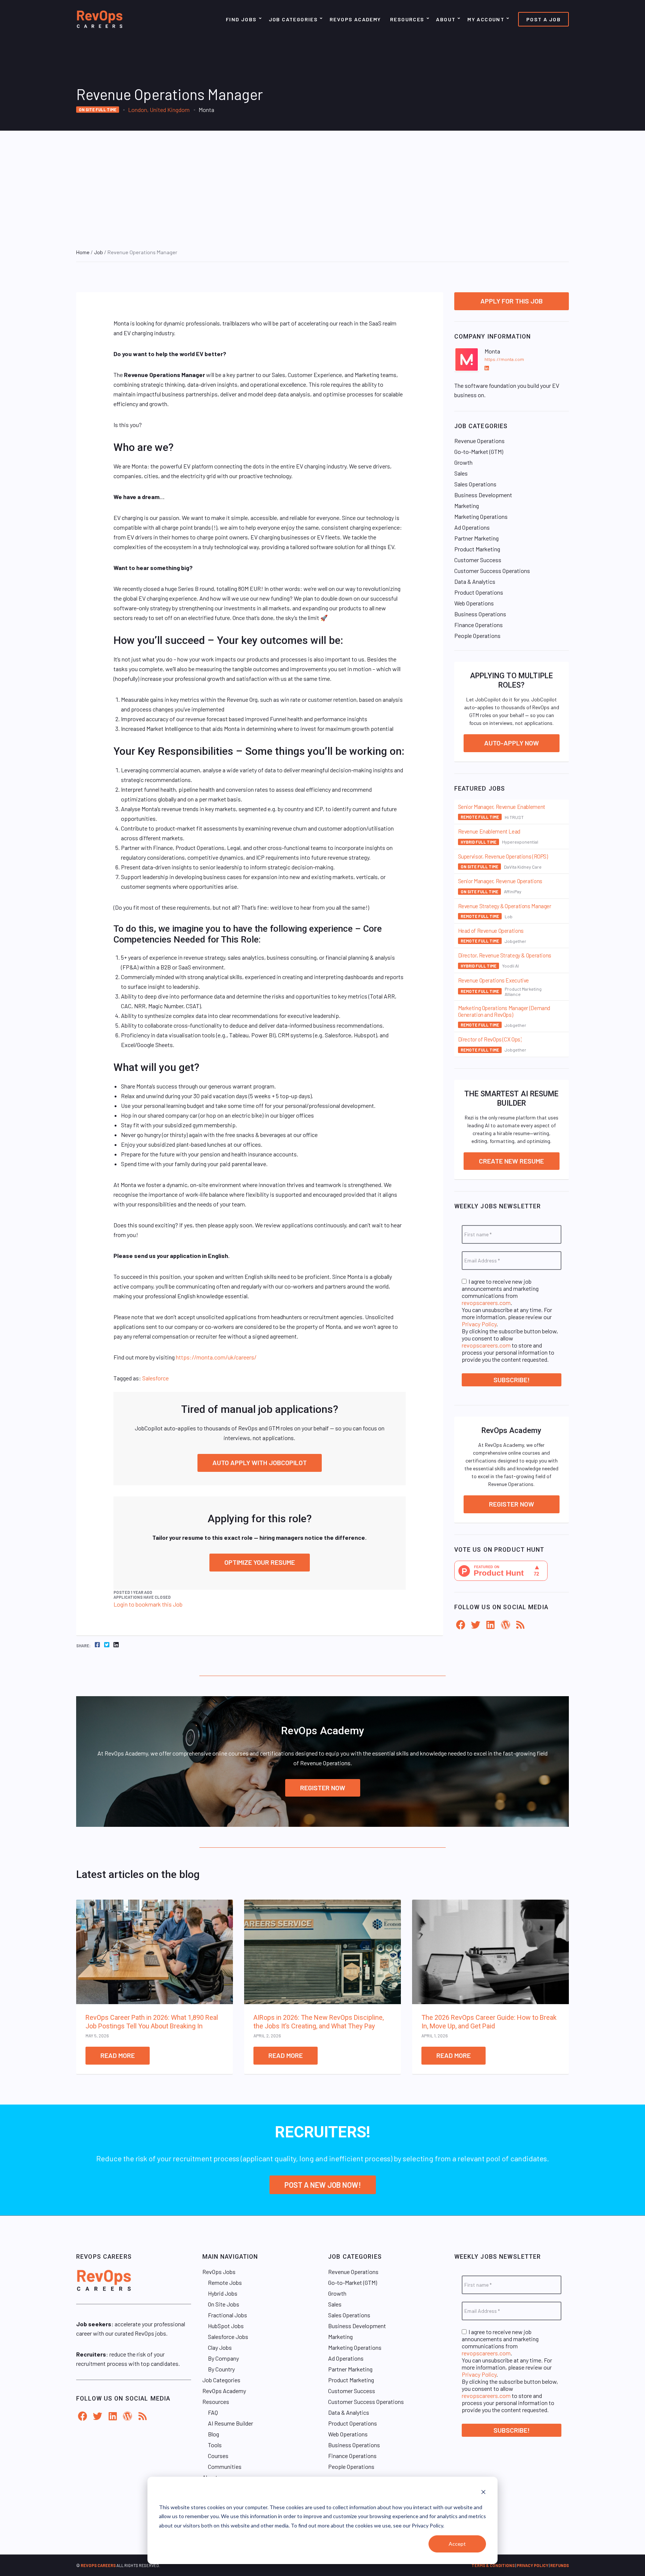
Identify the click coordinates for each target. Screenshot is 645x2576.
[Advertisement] (322, 187)
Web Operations (474, 603)
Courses (218, 2456)
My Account (486, 19)
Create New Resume (511, 1161)
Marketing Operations (481, 516)
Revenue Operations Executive (494, 980)
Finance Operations (479, 625)
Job (99, 252)
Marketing (467, 506)
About (446, 19)
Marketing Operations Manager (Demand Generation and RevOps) (504, 1011)
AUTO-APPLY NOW (512, 743)
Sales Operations (475, 484)
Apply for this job (512, 301)
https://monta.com (504, 359)
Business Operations (480, 614)
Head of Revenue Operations (491, 931)
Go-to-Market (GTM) (479, 451)
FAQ (213, 2412)
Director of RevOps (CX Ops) (490, 1039)
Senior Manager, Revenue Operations (500, 881)
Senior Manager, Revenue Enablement (502, 807)
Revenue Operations (479, 441)
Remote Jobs (225, 2282)
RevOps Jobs (219, 2272)
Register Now (512, 1504)
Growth (463, 462)
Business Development (483, 495)
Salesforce (155, 1378)
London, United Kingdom (159, 110)
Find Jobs (241, 19)
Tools (215, 2445)
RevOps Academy (355, 19)
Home (83, 252)
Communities (225, 2466)
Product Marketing (477, 549)
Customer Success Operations (492, 571)
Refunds (560, 2565)
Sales (461, 473)
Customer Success (478, 560)
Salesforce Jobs (228, 2337)
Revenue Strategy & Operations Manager (505, 906)
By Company (223, 2358)
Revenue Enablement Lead (489, 831)
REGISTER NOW (323, 1788)
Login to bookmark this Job (148, 1604)
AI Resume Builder (230, 2423)
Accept (457, 2544)
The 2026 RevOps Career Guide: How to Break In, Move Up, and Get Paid (489, 2022)
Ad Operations (472, 527)
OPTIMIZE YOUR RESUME (260, 1562)
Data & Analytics (475, 581)
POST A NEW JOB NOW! (323, 2185)
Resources (407, 19)
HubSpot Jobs (226, 2326)
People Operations (477, 636)
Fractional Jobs (228, 2315)
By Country (221, 2369)
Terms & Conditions (493, 2565)
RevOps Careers (98, 2565)
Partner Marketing (476, 538)
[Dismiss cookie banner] (483, 2493)
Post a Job (543, 19)
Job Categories (293, 19)
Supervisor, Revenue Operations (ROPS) (503, 856)
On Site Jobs (224, 2304)
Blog (214, 2434)
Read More (118, 2055)
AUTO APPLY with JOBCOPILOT (260, 1463)
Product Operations (479, 592)
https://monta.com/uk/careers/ (216, 1357)
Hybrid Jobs (223, 2293)
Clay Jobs (220, 2347)
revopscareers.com (486, 1303)
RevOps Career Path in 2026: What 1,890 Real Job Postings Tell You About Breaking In (152, 2022)
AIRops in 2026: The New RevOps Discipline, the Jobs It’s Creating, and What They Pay (319, 2022)
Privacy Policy (479, 1324)
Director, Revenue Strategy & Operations (505, 955)
